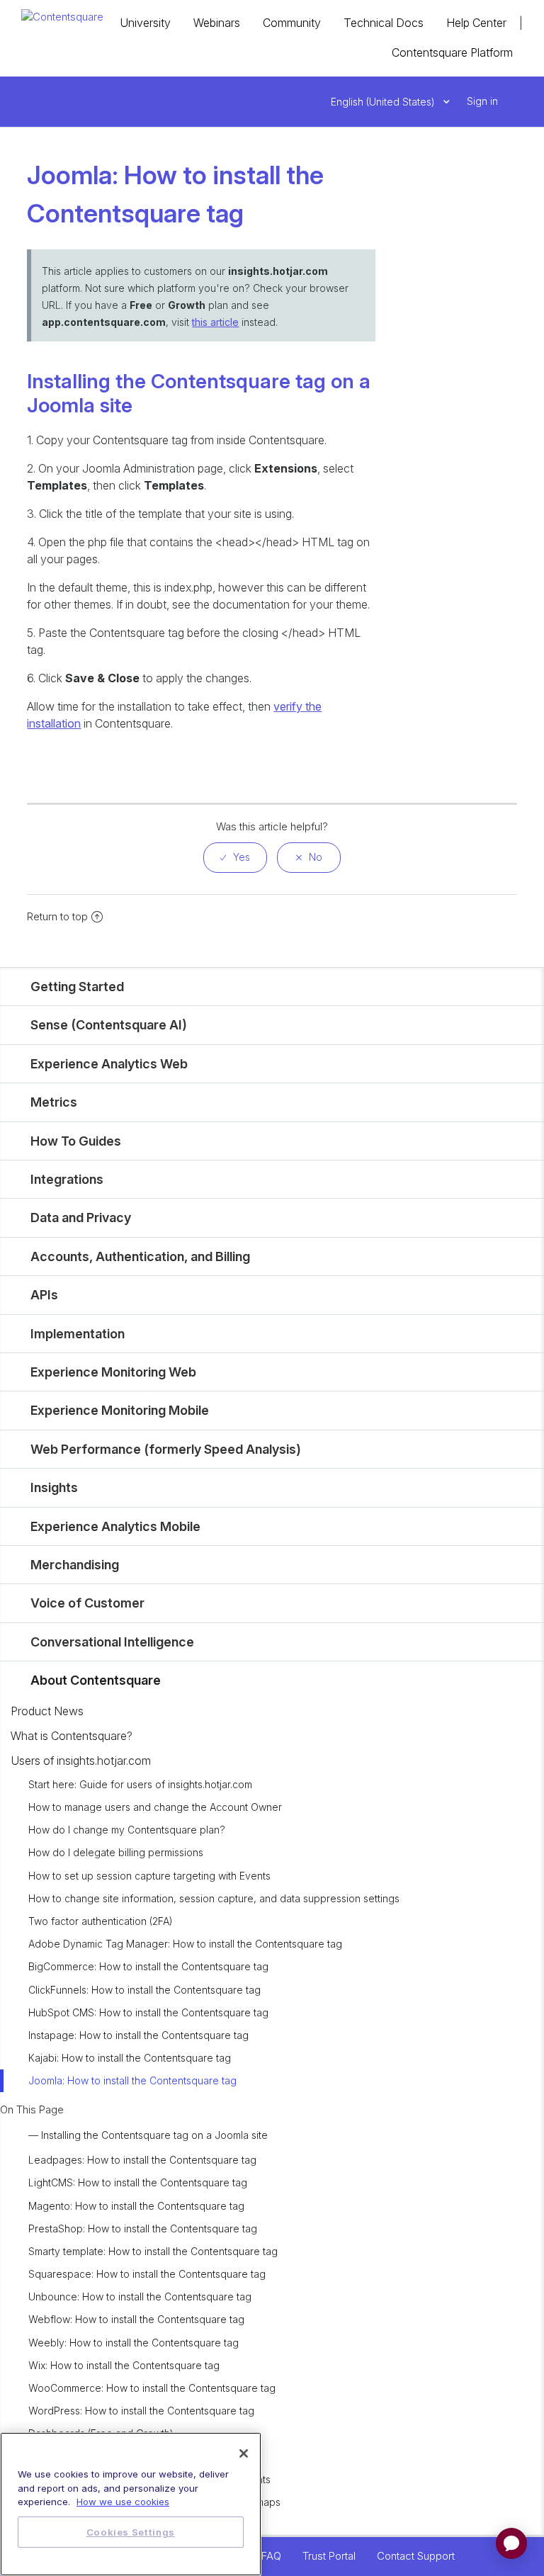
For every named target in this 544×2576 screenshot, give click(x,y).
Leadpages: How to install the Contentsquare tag (142, 2160)
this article (215, 322)
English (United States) (384, 102)
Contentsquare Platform (452, 52)
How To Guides (76, 1141)
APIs (44, 1295)
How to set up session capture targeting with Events (149, 1876)
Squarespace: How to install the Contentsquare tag (147, 2274)
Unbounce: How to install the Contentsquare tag (140, 2297)
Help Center (476, 23)
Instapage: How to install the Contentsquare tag (138, 2035)
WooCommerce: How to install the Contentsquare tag (152, 2388)
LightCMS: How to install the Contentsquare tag (138, 2182)
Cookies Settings (131, 2532)
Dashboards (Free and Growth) (101, 2433)
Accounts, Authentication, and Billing (140, 1256)
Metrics (54, 1102)
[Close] (244, 2453)
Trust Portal (329, 2556)
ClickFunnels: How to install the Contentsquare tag (144, 1990)
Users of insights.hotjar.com (81, 1761)
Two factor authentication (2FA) (101, 1921)
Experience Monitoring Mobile (120, 1410)
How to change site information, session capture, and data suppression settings (214, 1898)
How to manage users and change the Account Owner (155, 1807)
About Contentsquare (96, 1680)
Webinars (217, 23)
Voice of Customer (87, 1603)
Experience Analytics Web (109, 1064)
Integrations (67, 1179)
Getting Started (77, 987)
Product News (47, 1711)
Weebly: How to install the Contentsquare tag (134, 2343)
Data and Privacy (81, 1218)
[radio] (235, 858)
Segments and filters (76, 2457)
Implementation (78, 1334)
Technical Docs (384, 23)
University (145, 23)
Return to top (57, 916)
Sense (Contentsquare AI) (109, 1025)
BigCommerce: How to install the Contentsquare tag (148, 1966)
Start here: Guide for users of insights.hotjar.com (140, 1784)
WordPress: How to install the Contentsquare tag (141, 2411)
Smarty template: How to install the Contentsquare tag (153, 2251)
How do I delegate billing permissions (116, 1852)
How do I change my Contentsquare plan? (127, 1830)
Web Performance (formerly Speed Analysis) (166, 1449)
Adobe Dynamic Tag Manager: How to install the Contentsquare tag (185, 1944)
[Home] (62, 16)
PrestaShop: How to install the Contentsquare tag (143, 2228)
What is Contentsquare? (72, 1736)
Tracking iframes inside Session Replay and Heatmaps (154, 2502)
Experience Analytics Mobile (115, 1526)
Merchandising (75, 1565)
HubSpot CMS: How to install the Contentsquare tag (148, 2012)
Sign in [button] (482, 101)
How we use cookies (123, 2502)
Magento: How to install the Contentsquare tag (136, 2206)
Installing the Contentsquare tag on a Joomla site (154, 2135)
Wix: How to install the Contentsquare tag (124, 2365)
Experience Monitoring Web (113, 1372)
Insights (54, 1487)
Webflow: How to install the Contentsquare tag (136, 2319)
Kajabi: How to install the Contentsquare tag (130, 2058)
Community (292, 23)
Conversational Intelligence (112, 1642)
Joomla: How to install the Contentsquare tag (132, 2080)
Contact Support (416, 2556)
